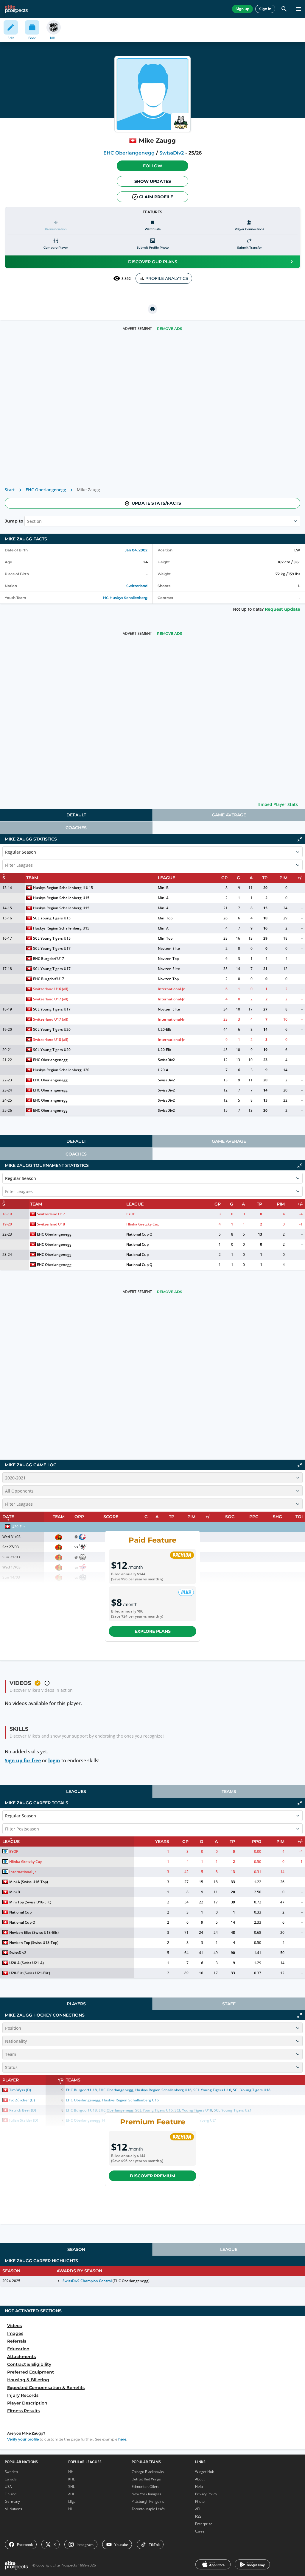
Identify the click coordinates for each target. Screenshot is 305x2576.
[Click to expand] (300, 2015)
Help (199, 2487)
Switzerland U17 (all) (51, 999)
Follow (153, 166)
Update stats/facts (156, 503)
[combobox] (28, 521)
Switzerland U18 (51, 1224)
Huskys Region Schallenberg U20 (61, 1070)
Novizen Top (168, 959)
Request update (283, 609)
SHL (71, 2487)
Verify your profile (23, 2439)
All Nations (13, 2509)
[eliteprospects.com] (16, 9)
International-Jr (171, 989)
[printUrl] (152, 309)
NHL (72, 2472)
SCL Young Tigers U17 (52, 948)
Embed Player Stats (278, 804)
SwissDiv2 (172, 153)
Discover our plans (153, 262)
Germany (12, 2501)
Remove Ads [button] (170, 329)
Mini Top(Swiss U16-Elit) (30, 1902)
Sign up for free (23, 1761)
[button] (152, 166)
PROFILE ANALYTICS (167, 278)
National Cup (137, 1244)
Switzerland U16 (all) (51, 989)
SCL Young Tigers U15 (52, 918)
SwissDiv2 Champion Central (87, 2281)
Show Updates (153, 181)
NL (70, 2509)
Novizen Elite (169, 948)
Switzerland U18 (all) (51, 1040)
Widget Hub (205, 2472)
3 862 (126, 279)
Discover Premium (152, 2176)
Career (201, 2531)
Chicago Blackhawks (148, 2472)
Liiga (72, 2501)
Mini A (163, 898)
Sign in (265, 9)
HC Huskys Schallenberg (125, 598)
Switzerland (137, 586)
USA (8, 2487)
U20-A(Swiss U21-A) (27, 1963)
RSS (198, 2516)
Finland (11, 2494)
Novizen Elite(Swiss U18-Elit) (34, 1932)
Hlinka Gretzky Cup (143, 1224)
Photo (200, 2501)
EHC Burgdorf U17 (49, 959)
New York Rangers (146, 2494)
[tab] (76, 815)
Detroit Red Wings (146, 2479)
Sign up (242, 9)
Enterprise (204, 2524)
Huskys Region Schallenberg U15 (61, 898)
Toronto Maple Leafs (148, 2509)
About (200, 2479)
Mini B (163, 888)
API (198, 2509)
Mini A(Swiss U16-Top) (29, 1882)
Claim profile (156, 197)
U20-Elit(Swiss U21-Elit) (30, 1973)
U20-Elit (165, 1029)
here (122, 2439)
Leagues (76, 1791)
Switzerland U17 (51, 1214)
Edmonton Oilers (146, 2487)
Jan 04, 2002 (136, 550)
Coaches (76, 828)
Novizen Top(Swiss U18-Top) (34, 1943)
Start (10, 490)
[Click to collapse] (300, 839)
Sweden (11, 2472)
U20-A (163, 1070)
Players (76, 2004)
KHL (71, 2479)
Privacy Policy (206, 2494)
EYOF (131, 1214)
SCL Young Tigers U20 (52, 1029)
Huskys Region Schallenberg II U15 (63, 888)
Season (76, 2249)
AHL (71, 2494)
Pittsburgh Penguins (148, 2501)
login (54, 1761)
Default (76, 815)
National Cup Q (139, 1234)
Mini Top (165, 918)
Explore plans (153, 1631)
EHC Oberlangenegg (129, 153)
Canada (11, 2479)
